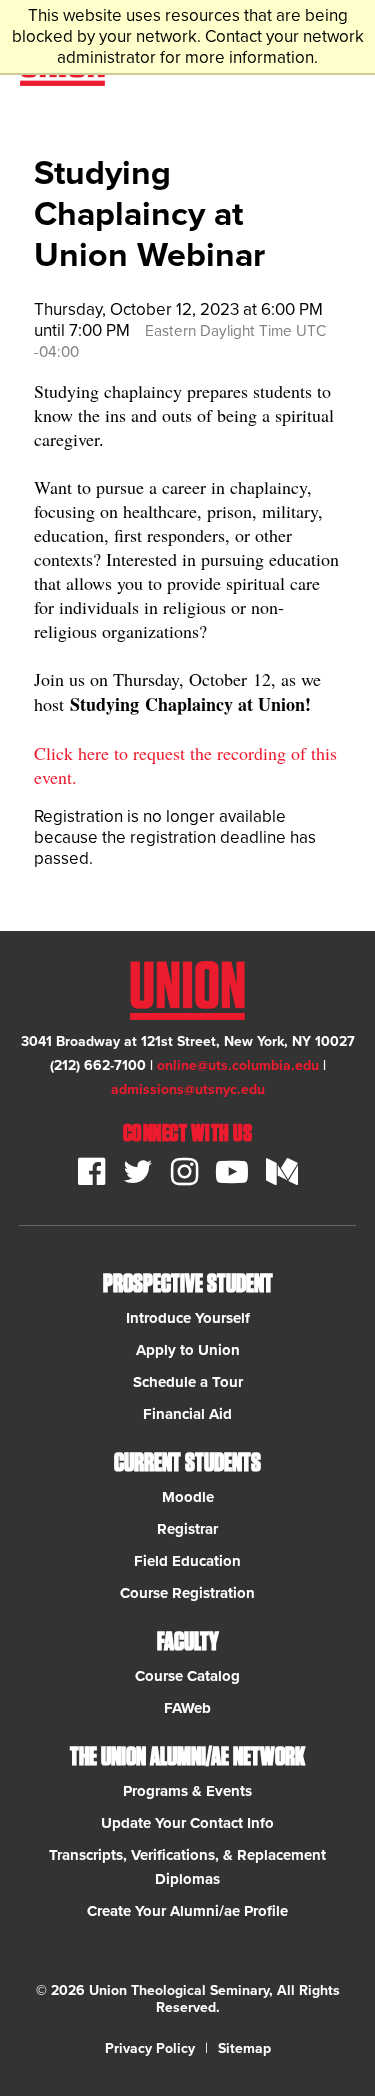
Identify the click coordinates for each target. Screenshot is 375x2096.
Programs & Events (187, 1791)
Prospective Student (188, 1284)
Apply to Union (188, 1350)
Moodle (188, 1497)
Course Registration (187, 1593)
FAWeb (187, 1708)
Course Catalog (187, 1676)
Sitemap (244, 2048)
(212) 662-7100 (98, 1065)
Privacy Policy (150, 2048)
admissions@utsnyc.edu (188, 1089)
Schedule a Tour (188, 1382)
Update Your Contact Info (187, 1823)
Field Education (187, 1561)
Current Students (187, 1463)
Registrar (187, 1529)
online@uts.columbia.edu (238, 1065)
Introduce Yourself (188, 1318)
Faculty (188, 1642)
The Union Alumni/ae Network (187, 1757)
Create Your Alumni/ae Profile (187, 1911)
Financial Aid (187, 1414)
